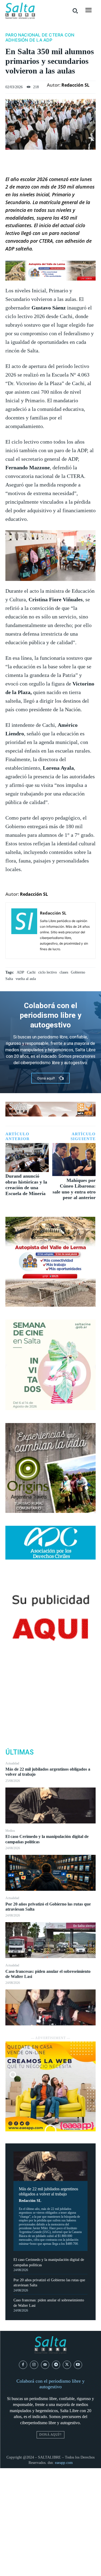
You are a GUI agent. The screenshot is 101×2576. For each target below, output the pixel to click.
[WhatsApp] (51, 1718)
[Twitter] (51, 1693)
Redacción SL (30, 2201)
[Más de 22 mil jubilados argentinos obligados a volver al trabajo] (50, 1805)
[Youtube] (78, 2365)
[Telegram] (56, 2365)
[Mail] (45, 2365)
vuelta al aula (26, 979)
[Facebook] (51, 1681)
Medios (10, 1831)
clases (64, 972)
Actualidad (12, 1763)
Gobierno (78, 972)
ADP (20, 972)
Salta (9, 979)
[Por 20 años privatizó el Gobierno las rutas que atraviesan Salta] (50, 1940)
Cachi (31, 972)
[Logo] (20, 11)
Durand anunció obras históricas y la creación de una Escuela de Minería (26, 1185)
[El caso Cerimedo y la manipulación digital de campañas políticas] (50, 1873)
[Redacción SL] (24, 931)
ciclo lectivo (48, 972)
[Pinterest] (51, 1706)
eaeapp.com (64, 2463)
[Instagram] (34, 2365)
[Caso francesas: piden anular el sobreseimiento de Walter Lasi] (50, 2007)
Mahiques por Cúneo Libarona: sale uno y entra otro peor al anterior (74, 1189)
